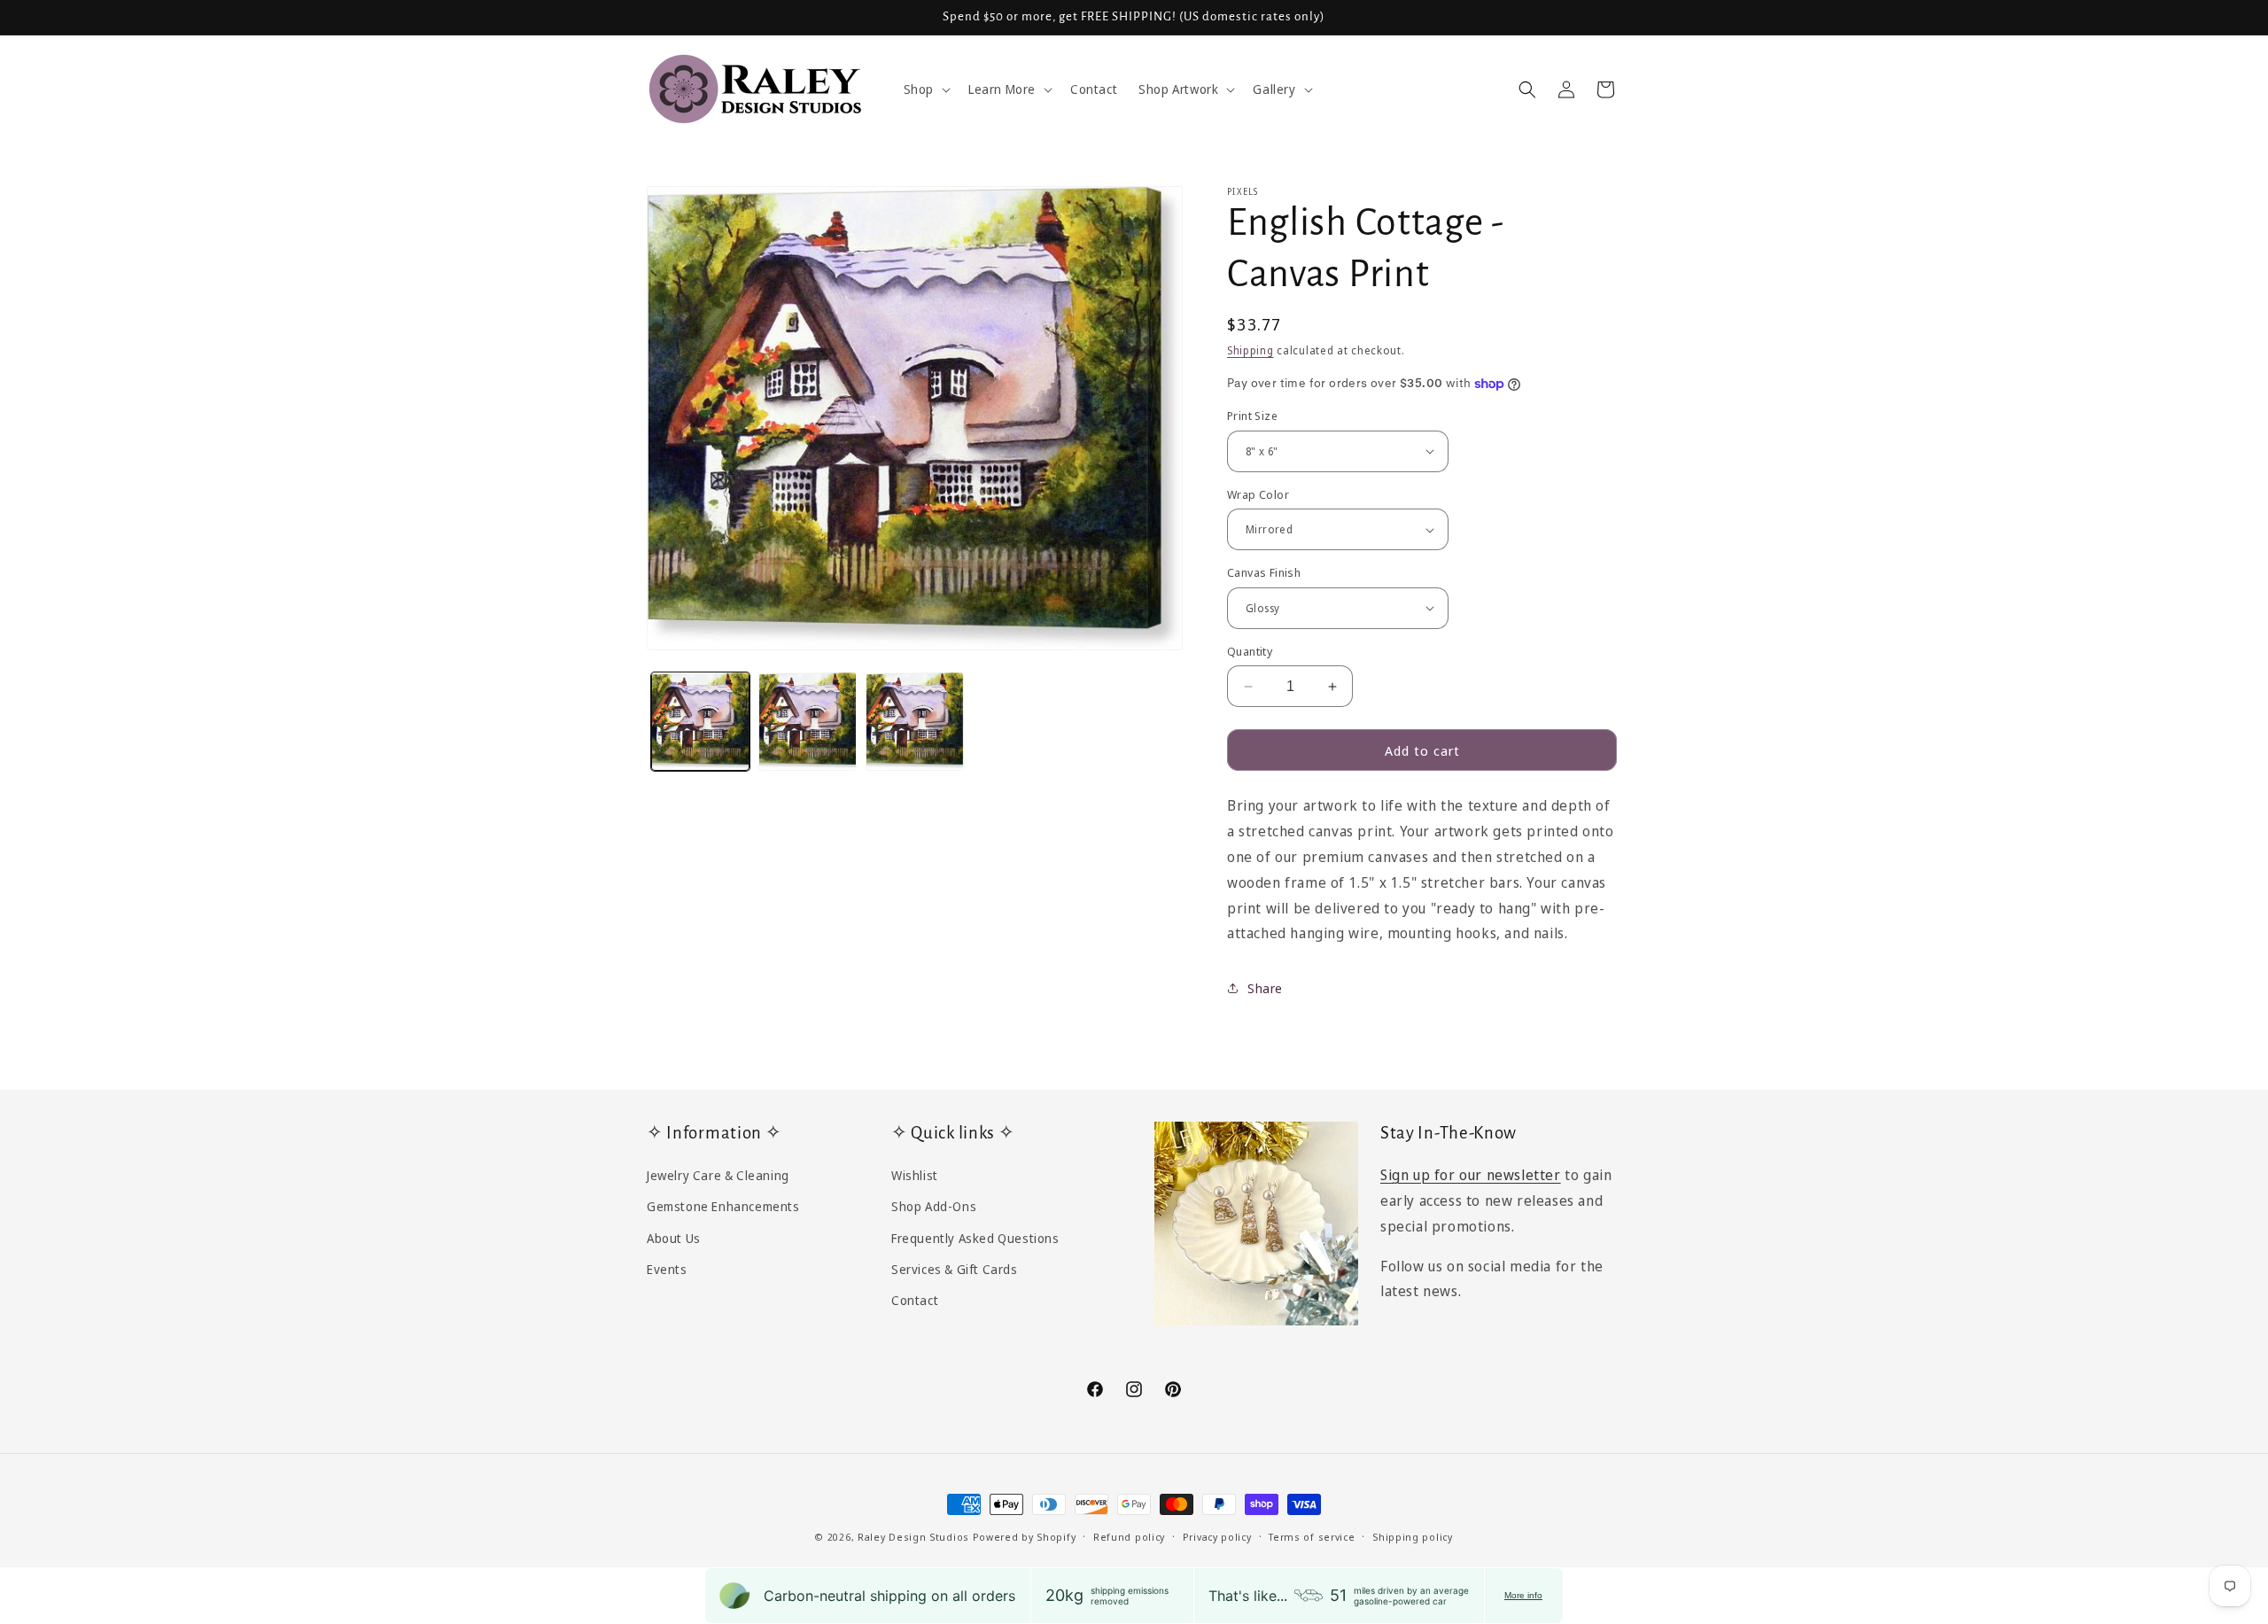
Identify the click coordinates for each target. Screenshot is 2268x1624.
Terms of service (1312, 1536)
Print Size (1252, 416)
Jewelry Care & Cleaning (718, 1175)
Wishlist (915, 1175)
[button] (925, 89)
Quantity (1250, 651)
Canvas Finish (1264, 572)
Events (667, 1268)
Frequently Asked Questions (975, 1237)
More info (1523, 1595)
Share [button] (1265, 988)
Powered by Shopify (1025, 1537)
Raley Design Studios (913, 1537)
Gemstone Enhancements (723, 1206)
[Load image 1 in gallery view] (700, 721)
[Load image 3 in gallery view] (915, 721)
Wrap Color (1258, 494)
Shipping (1251, 350)
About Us (674, 1237)
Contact (915, 1299)
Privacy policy (1217, 1536)
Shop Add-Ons (934, 1206)
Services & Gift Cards (955, 1268)
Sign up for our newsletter (1471, 1175)
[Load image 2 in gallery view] (808, 721)
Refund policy (1129, 1536)
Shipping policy (1413, 1536)
